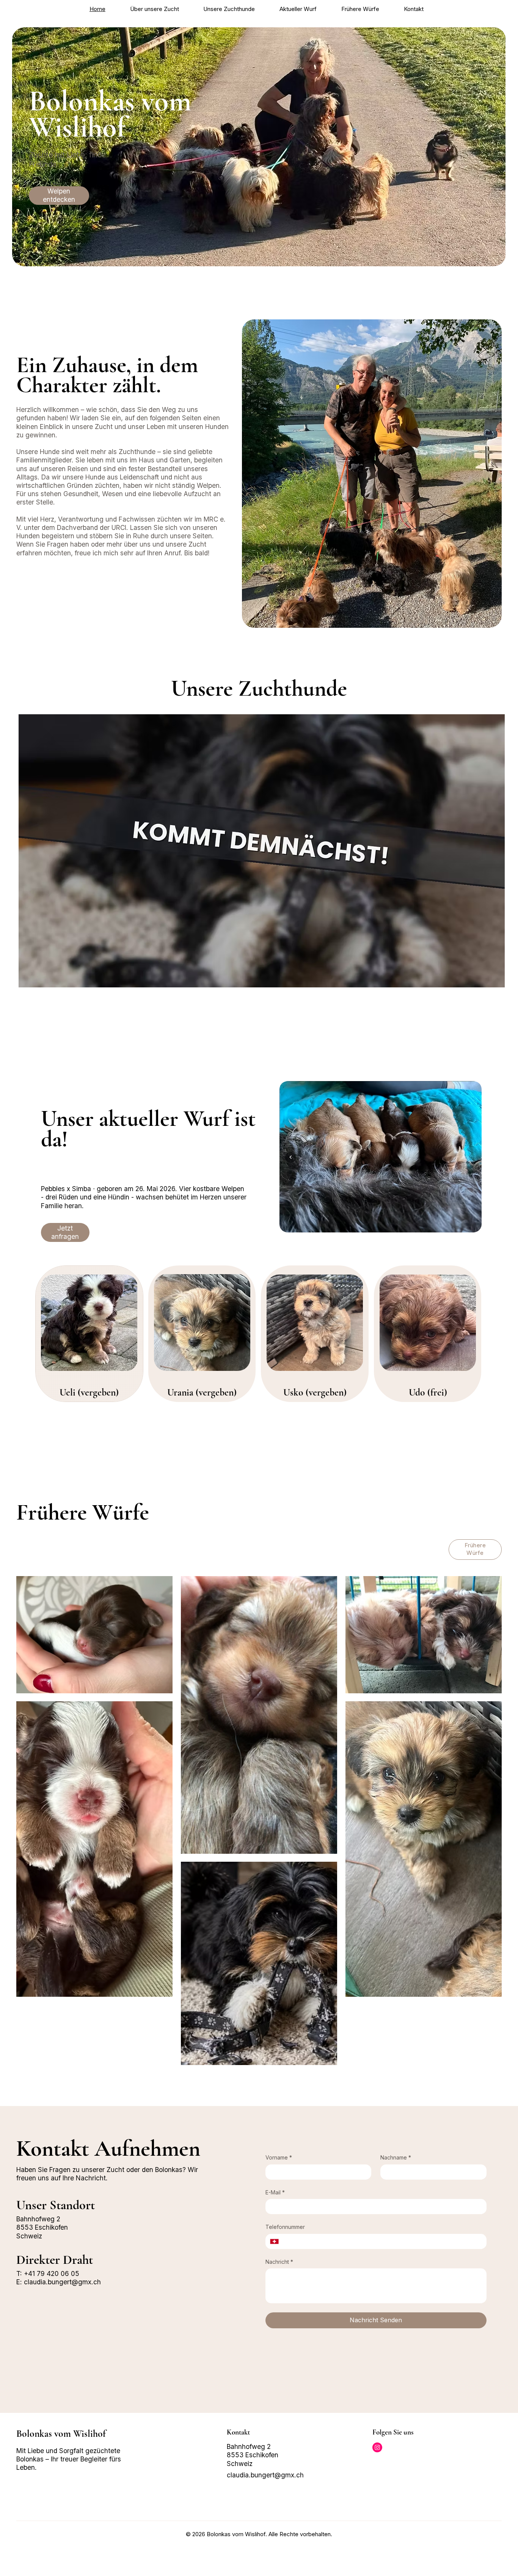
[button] (384, 1171)
